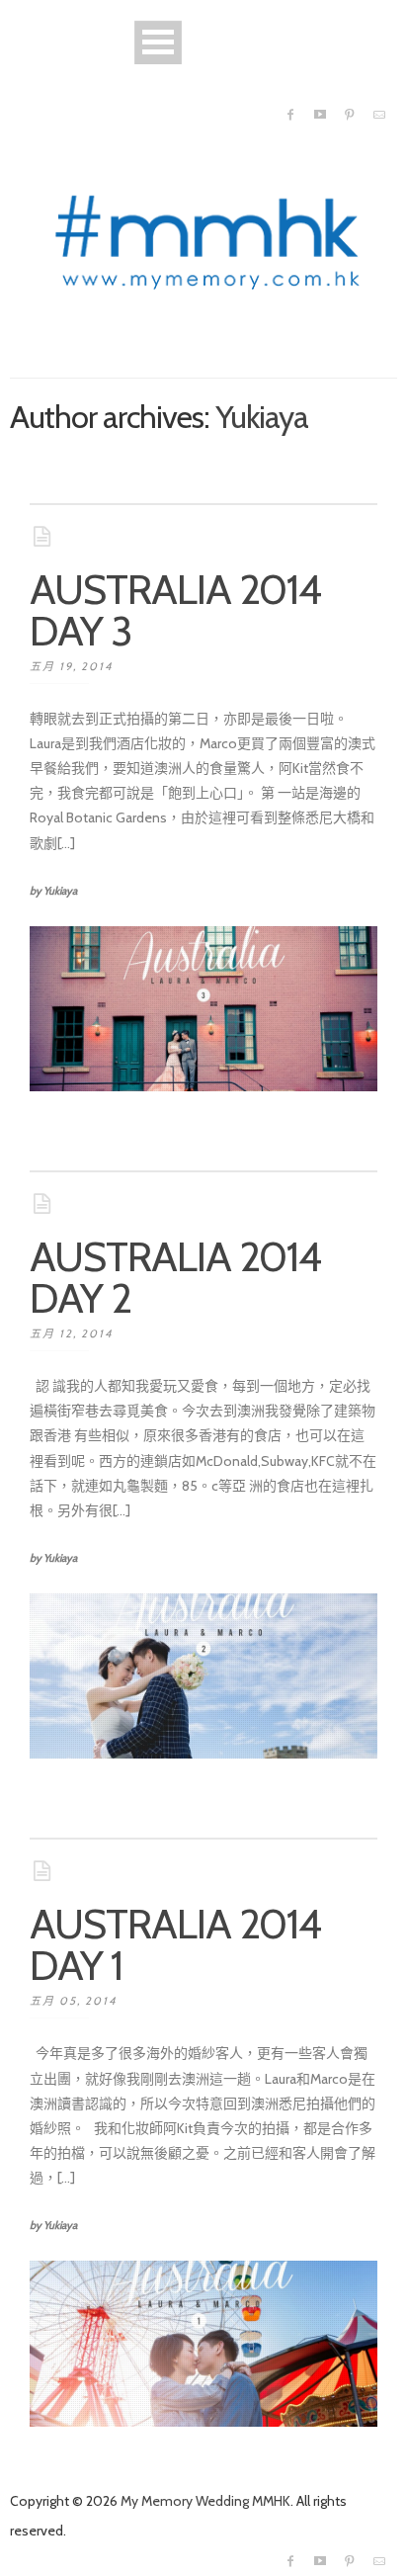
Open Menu (158, 42)
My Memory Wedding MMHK (205, 2501)
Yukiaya (262, 417)
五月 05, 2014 (73, 2001)
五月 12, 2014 (71, 1333)
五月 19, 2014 (71, 666)
